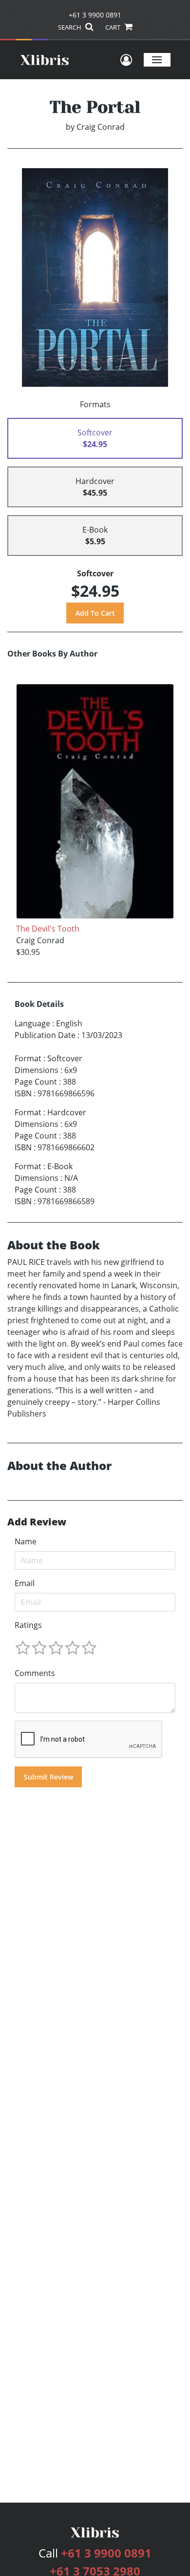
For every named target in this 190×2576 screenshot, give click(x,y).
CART (114, 27)
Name (26, 1541)
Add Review (37, 1522)
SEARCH (70, 27)
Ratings (28, 1625)
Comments (35, 1673)
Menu (157, 60)
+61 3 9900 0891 (95, 15)
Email (25, 1583)
